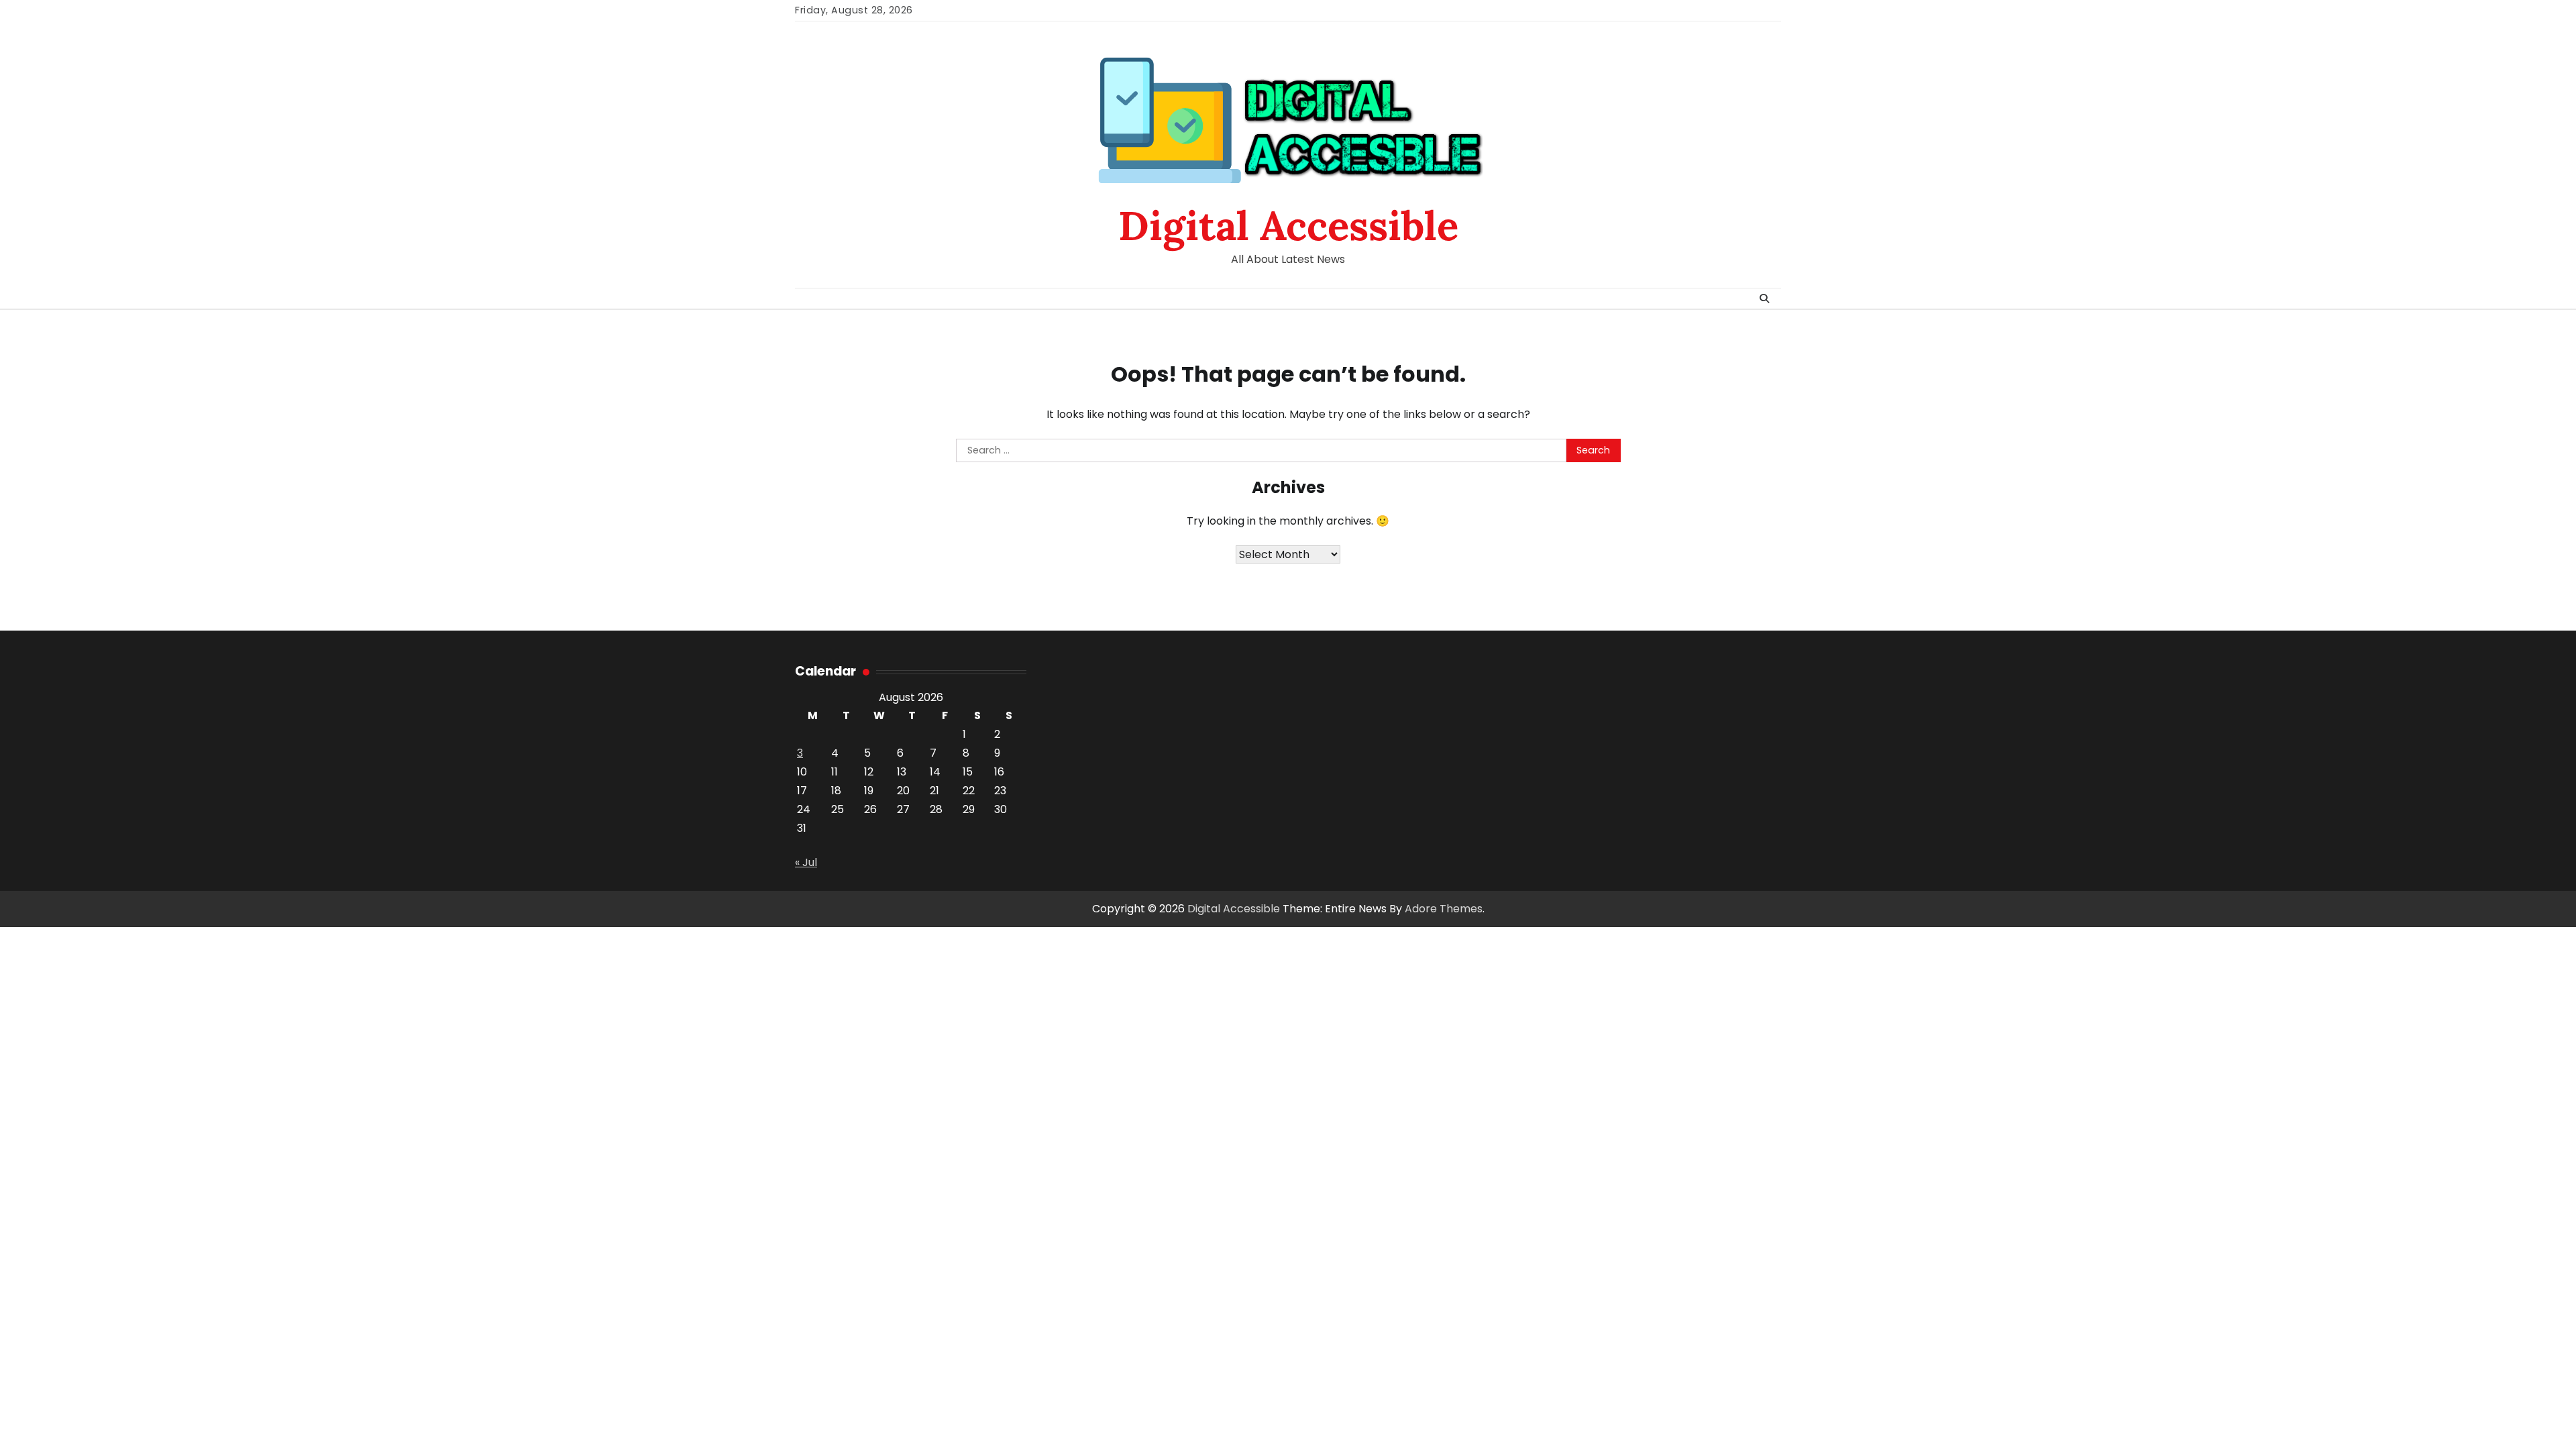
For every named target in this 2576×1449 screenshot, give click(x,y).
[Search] (1764, 299)
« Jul (806, 862)
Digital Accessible (1288, 225)
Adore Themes (1444, 909)
